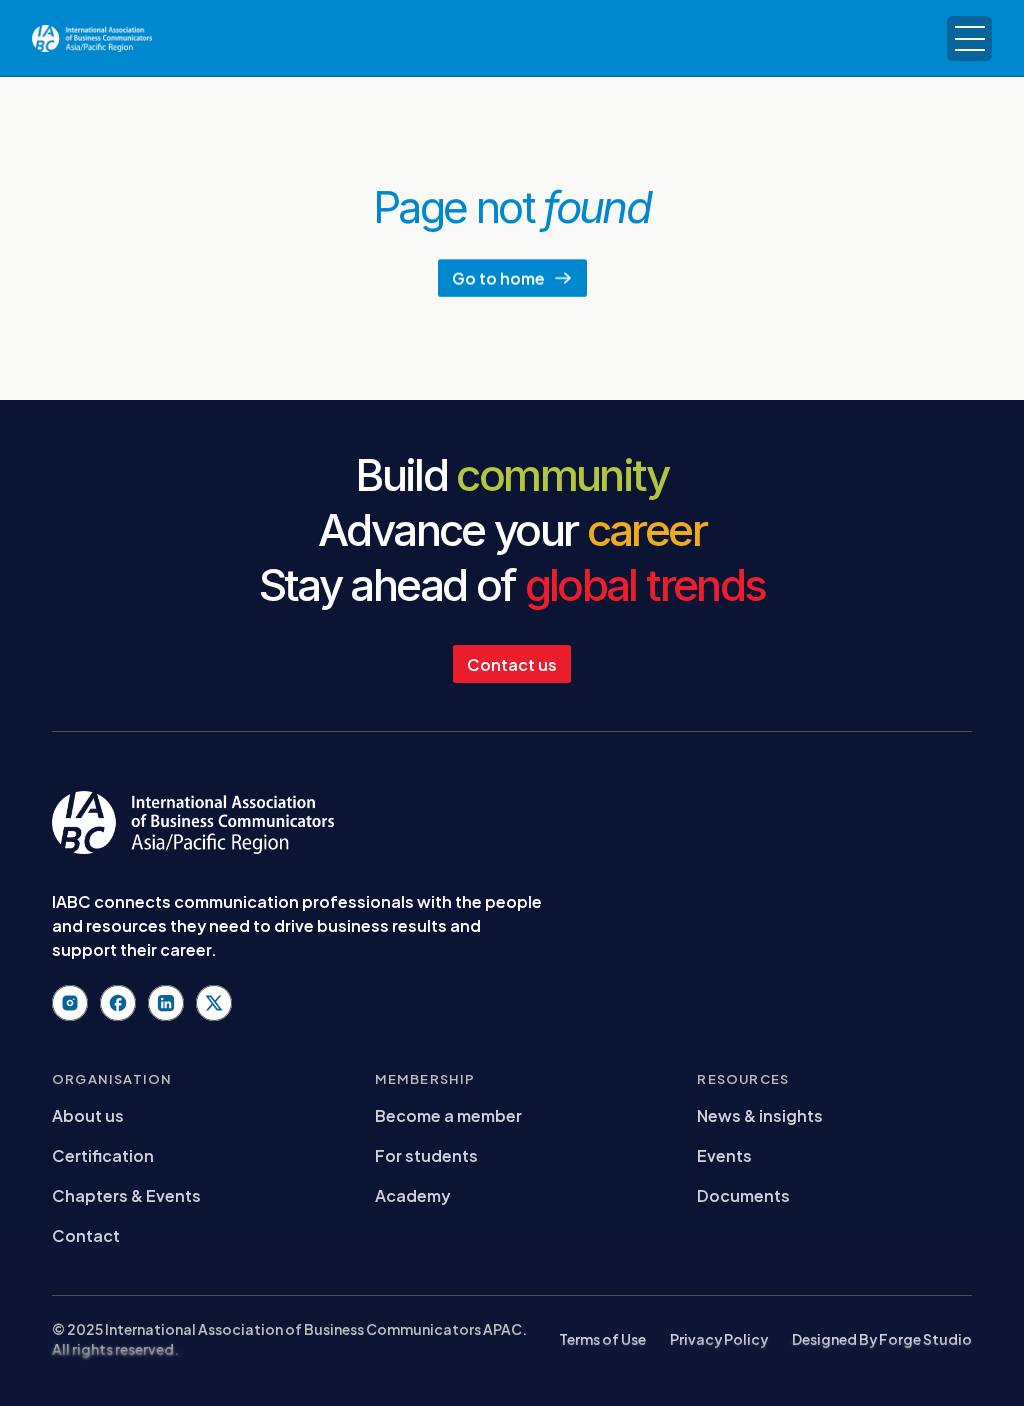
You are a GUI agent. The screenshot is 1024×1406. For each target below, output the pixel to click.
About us (88, 1114)
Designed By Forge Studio (882, 1338)
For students (426, 1154)
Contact (86, 1234)
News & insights (760, 1114)
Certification (103, 1154)
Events (724, 1154)
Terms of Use (602, 1338)
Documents (743, 1194)
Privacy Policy (719, 1338)
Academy (412, 1194)
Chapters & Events (126, 1194)
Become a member (448, 1114)
